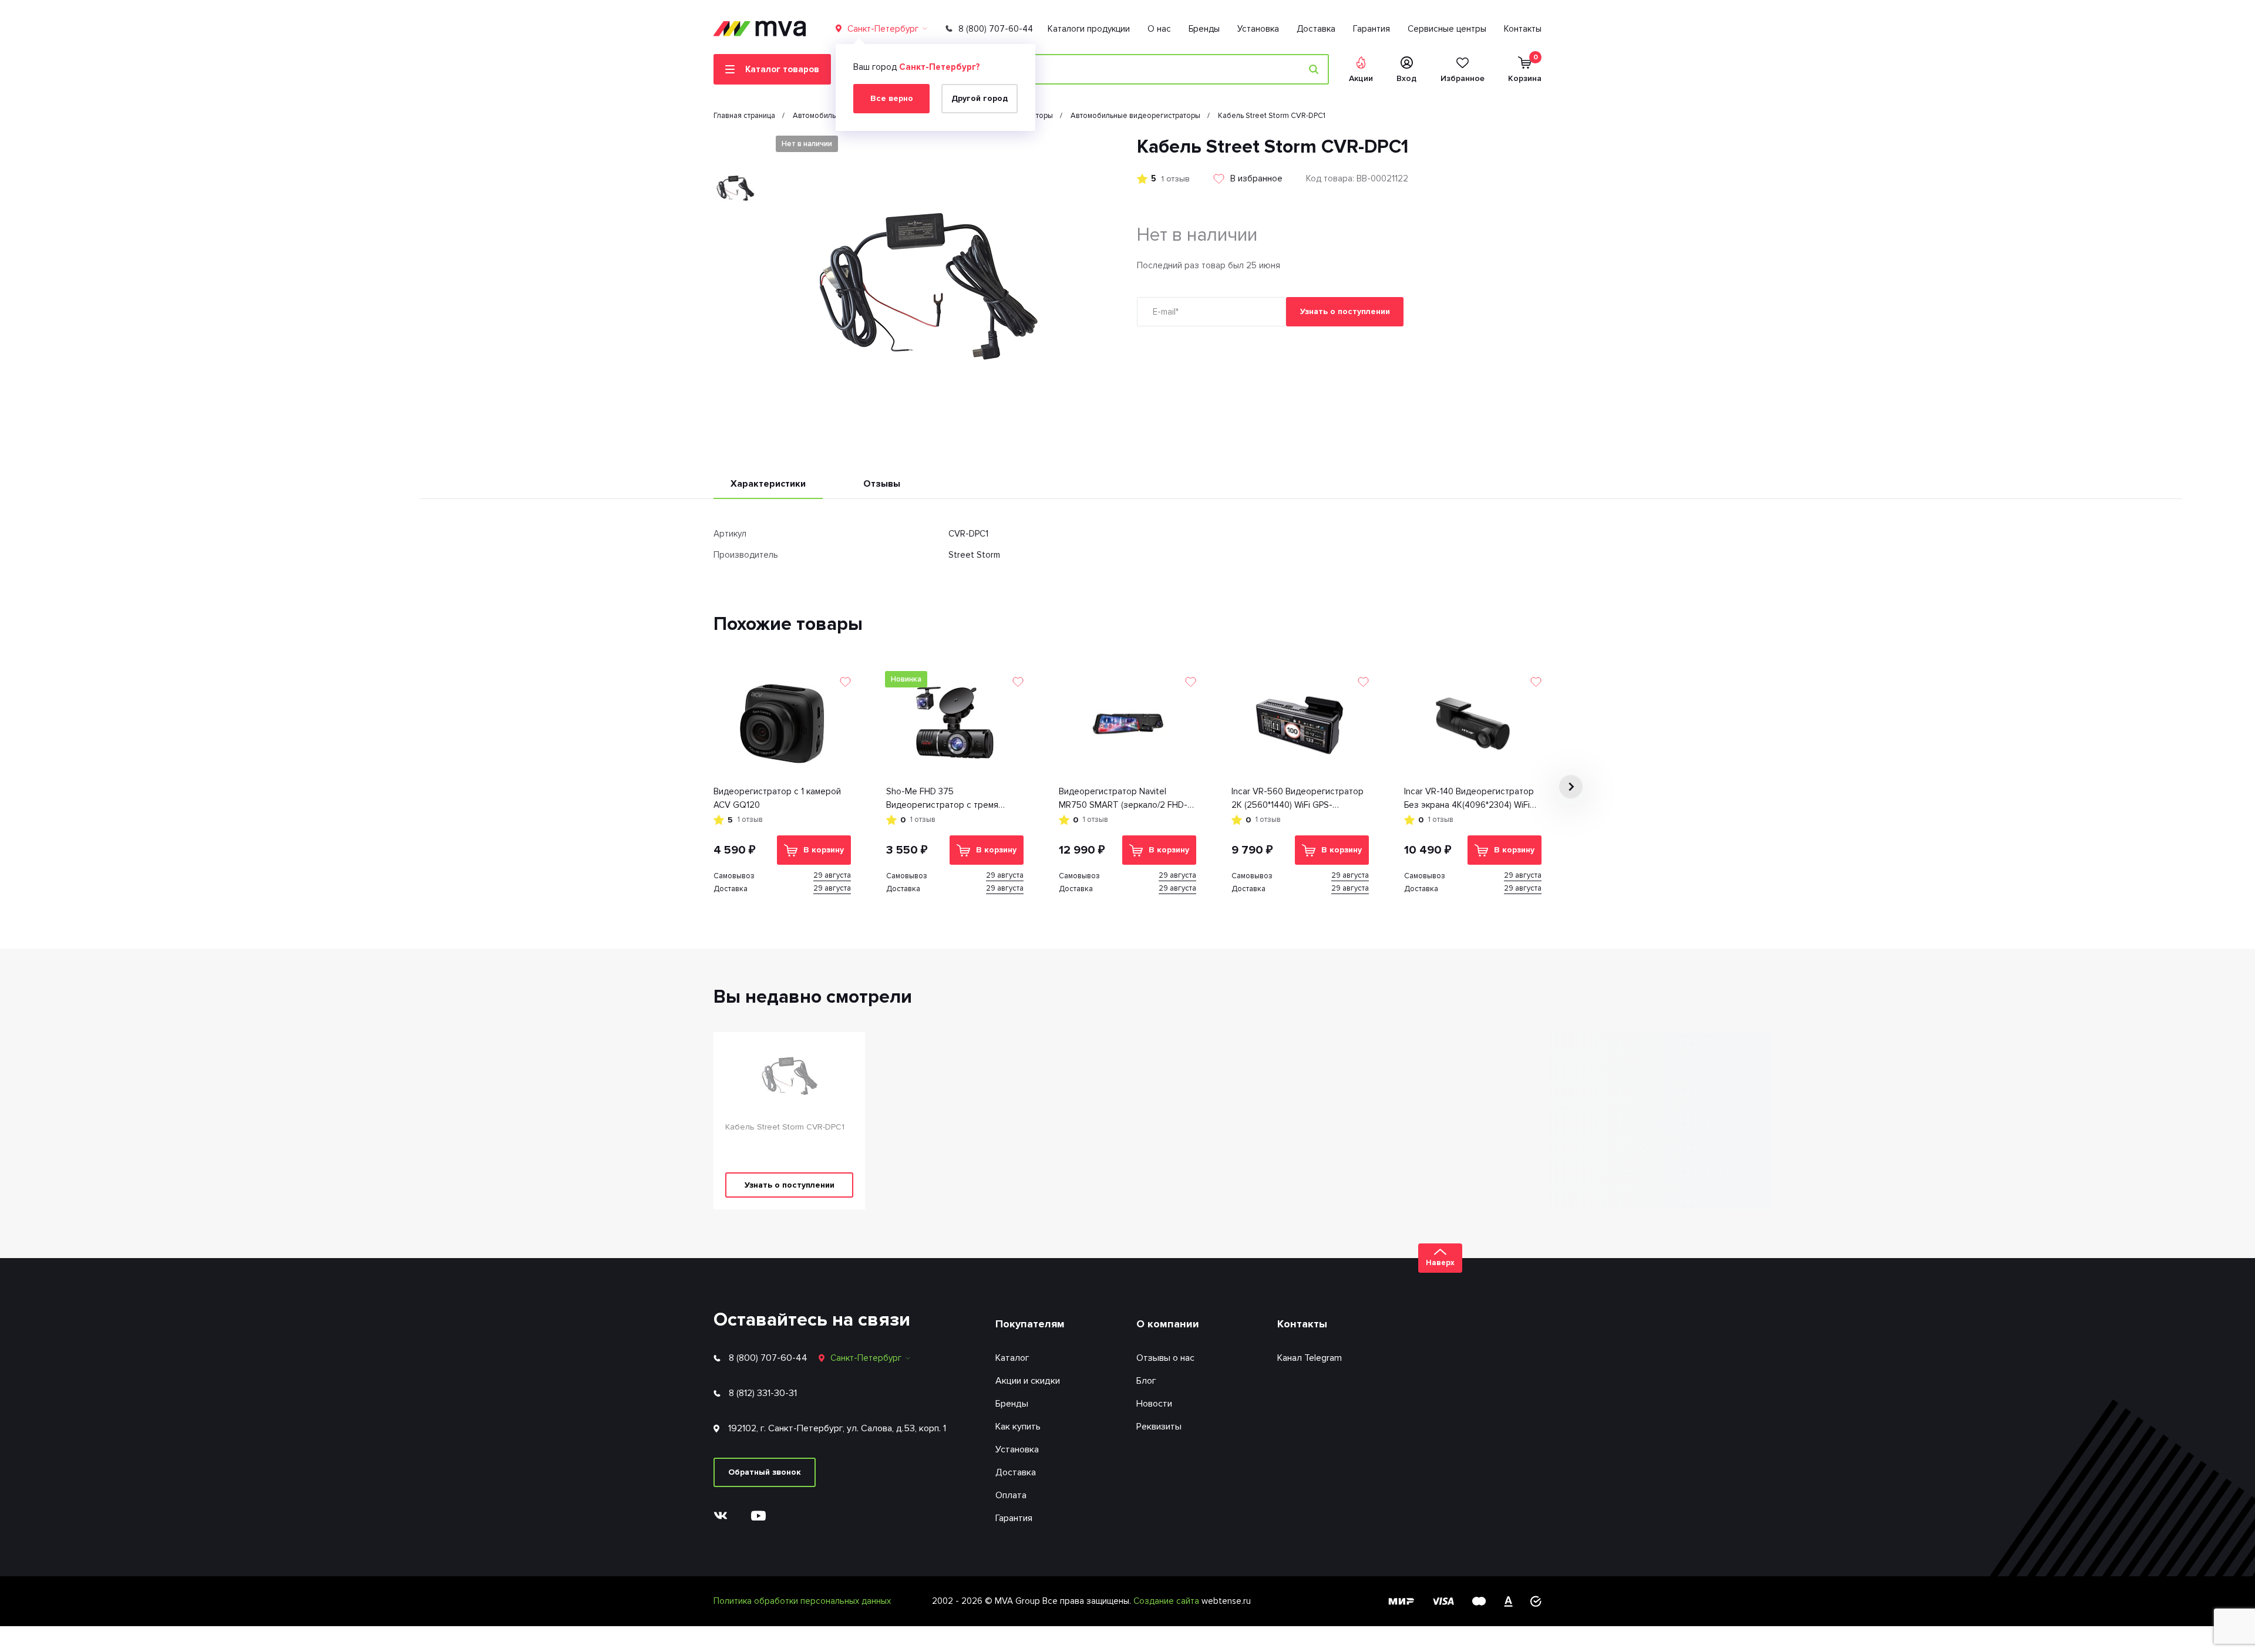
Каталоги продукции (1089, 29)
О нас (1159, 29)
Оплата (1011, 1495)
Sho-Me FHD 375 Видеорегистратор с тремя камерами (942, 799)
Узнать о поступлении (1345, 311)
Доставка (1316, 29)
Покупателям (1030, 1324)
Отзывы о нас (1165, 1358)
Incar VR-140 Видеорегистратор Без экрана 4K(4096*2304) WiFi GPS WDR (1469, 799)
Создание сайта (1167, 1601)
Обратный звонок (765, 1472)
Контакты (1523, 29)
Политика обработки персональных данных (802, 1601)
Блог (1146, 1381)
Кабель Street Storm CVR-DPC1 (785, 1127)
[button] (735, 145)
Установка (1258, 29)
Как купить (1018, 1427)
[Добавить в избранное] (845, 682)
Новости (1154, 1404)
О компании (1168, 1324)
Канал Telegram (1310, 1358)
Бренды (1204, 29)
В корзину (824, 850)
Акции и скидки (1028, 1381)
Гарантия (1371, 29)
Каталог (1012, 1358)
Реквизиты (1159, 1427)
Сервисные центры (1447, 29)
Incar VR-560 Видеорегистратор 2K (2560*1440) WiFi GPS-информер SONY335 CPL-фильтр (1299, 799)
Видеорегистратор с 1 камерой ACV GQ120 (777, 798)
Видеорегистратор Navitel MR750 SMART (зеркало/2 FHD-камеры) (1123, 799)
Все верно (892, 98)
